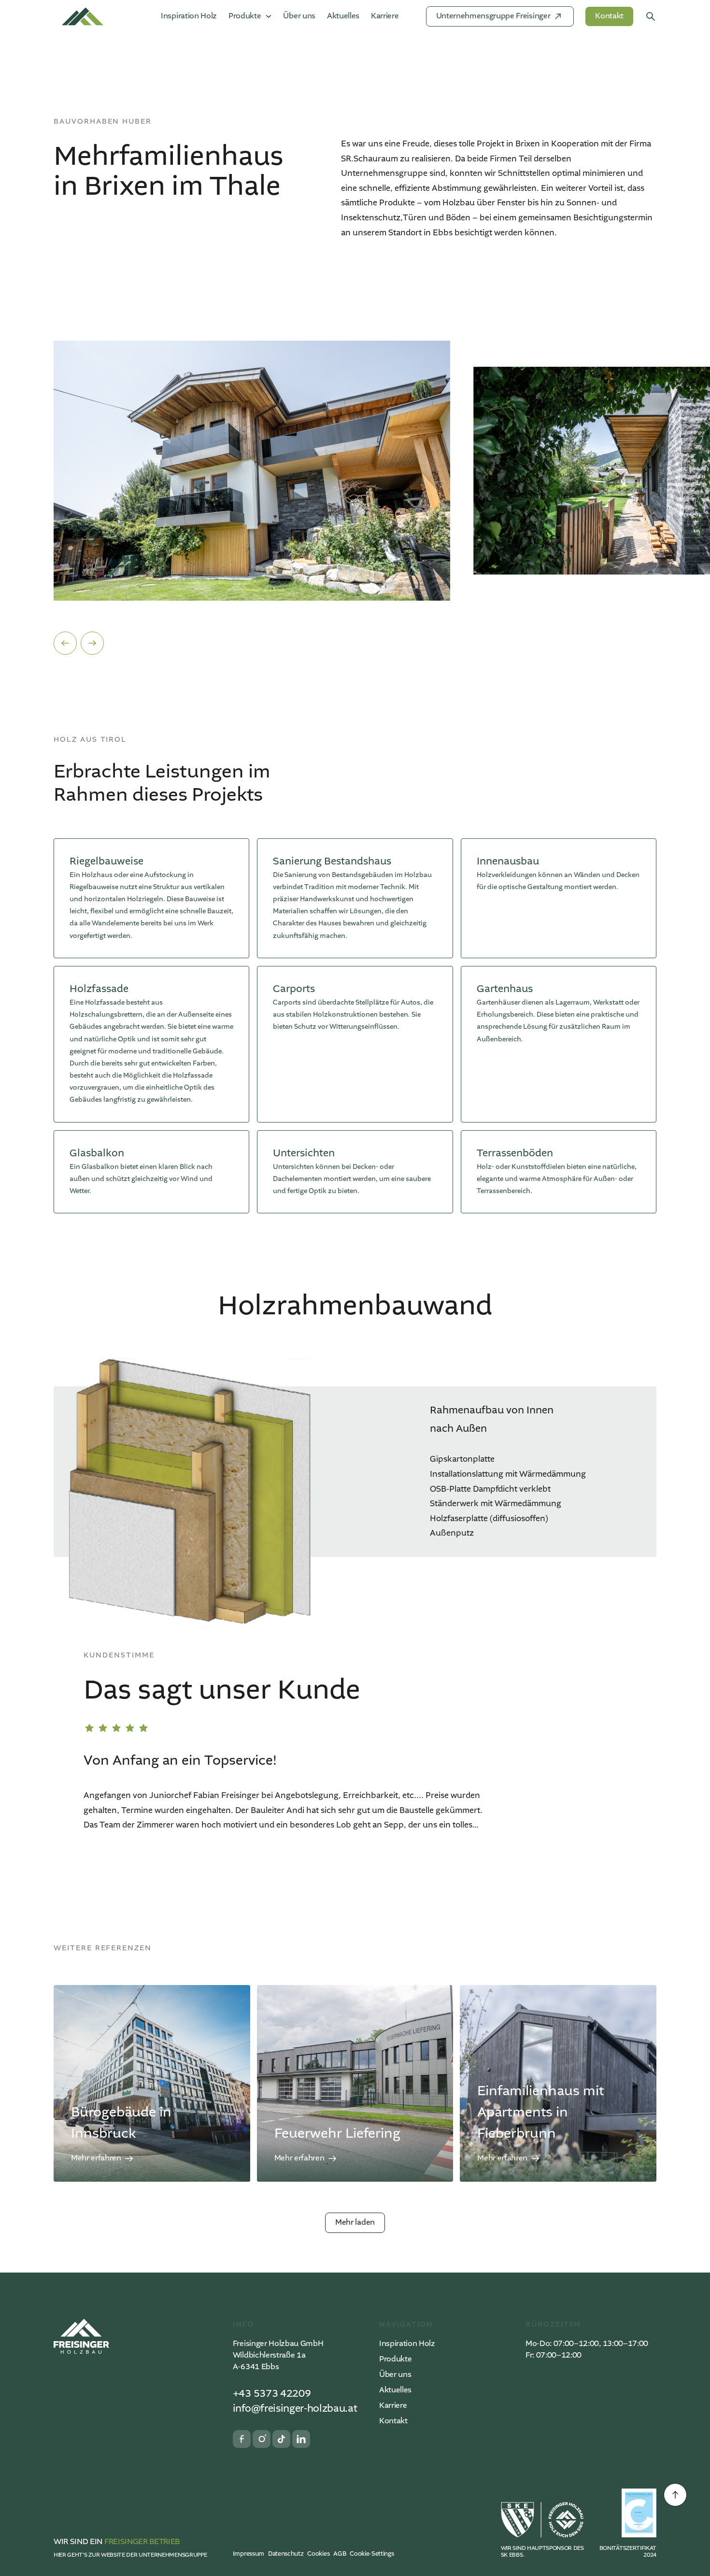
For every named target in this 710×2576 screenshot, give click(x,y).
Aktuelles (343, 16)
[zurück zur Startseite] (81, 2336)
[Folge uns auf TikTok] (281, 2439)
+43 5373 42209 (272, 2394)
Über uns (299, 16)
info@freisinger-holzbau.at (295, 2409)
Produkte (395, 2360)
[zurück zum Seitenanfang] (675, 2495)
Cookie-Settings (372, 2554)
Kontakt (393, 2421)
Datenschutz (286, 2554)
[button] (65, 643)
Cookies (318, 2554)
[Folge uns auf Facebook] (242, 2439)
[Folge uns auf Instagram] (262, 2439)
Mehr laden (355, 2223)
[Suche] (651, 16)
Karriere (385, 16)
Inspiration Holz (189, 16)
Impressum (248, 2554)
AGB (340, 2554)
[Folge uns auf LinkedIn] (301, 2439)
